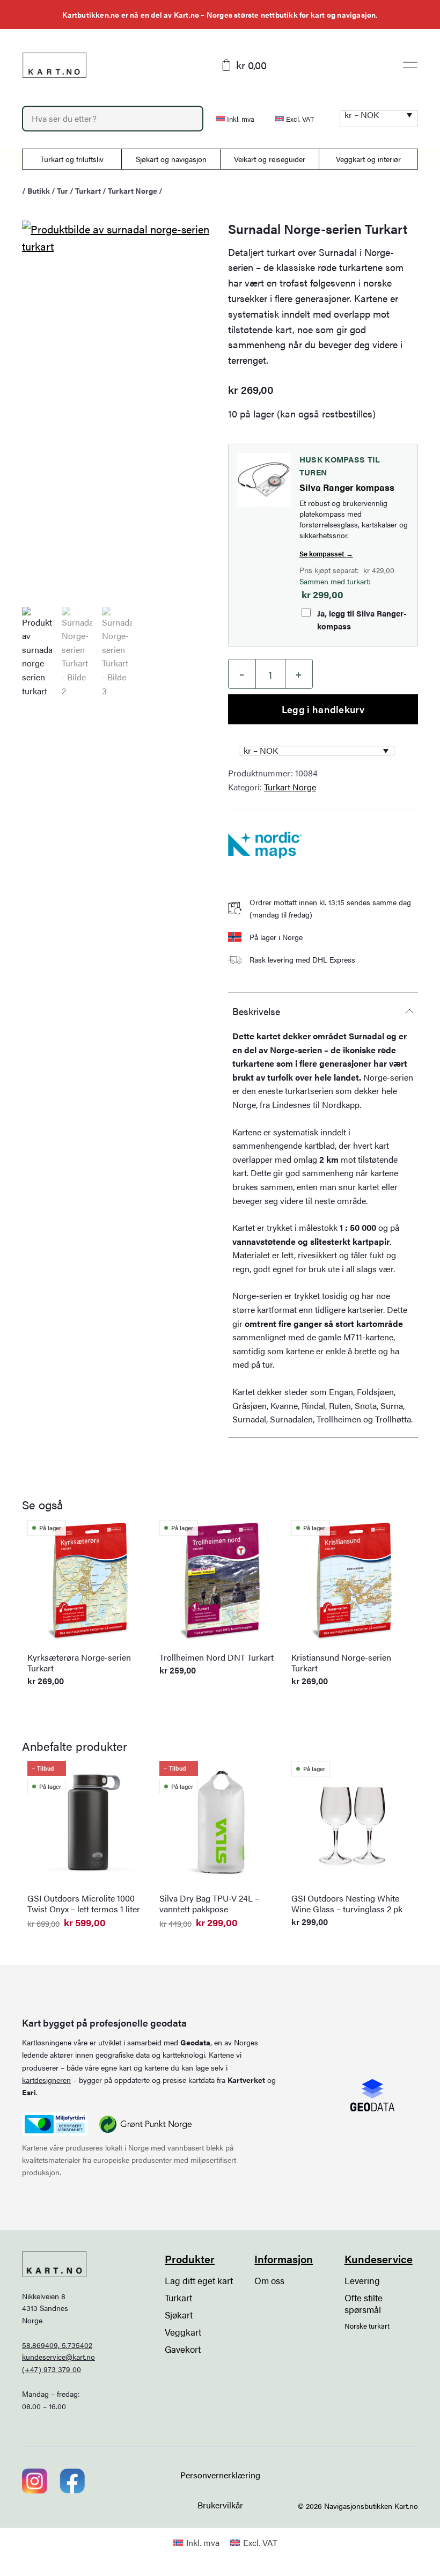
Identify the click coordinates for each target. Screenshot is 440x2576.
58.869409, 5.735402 (57, 2345)
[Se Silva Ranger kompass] (264, 480)
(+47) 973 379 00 (52, 2369)
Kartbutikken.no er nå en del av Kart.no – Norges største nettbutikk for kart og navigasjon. (220, 14)
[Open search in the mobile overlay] (113, 119)
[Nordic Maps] (265, 845)
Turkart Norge (133, 190)
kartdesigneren (46, 2080)
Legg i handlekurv (323, 709)
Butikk (39, 190)
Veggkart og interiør (368, 159)
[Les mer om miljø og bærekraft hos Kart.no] (55, 2124)
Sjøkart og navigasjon (171, 159)
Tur (63, 190)
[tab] (323, 1011)
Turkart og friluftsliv (72, 159)
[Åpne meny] (410, 65)
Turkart (88, 190)
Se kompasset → (326, 553)
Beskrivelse (256, 1011)
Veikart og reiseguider (270, 159)
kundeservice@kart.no (58, 2357)
